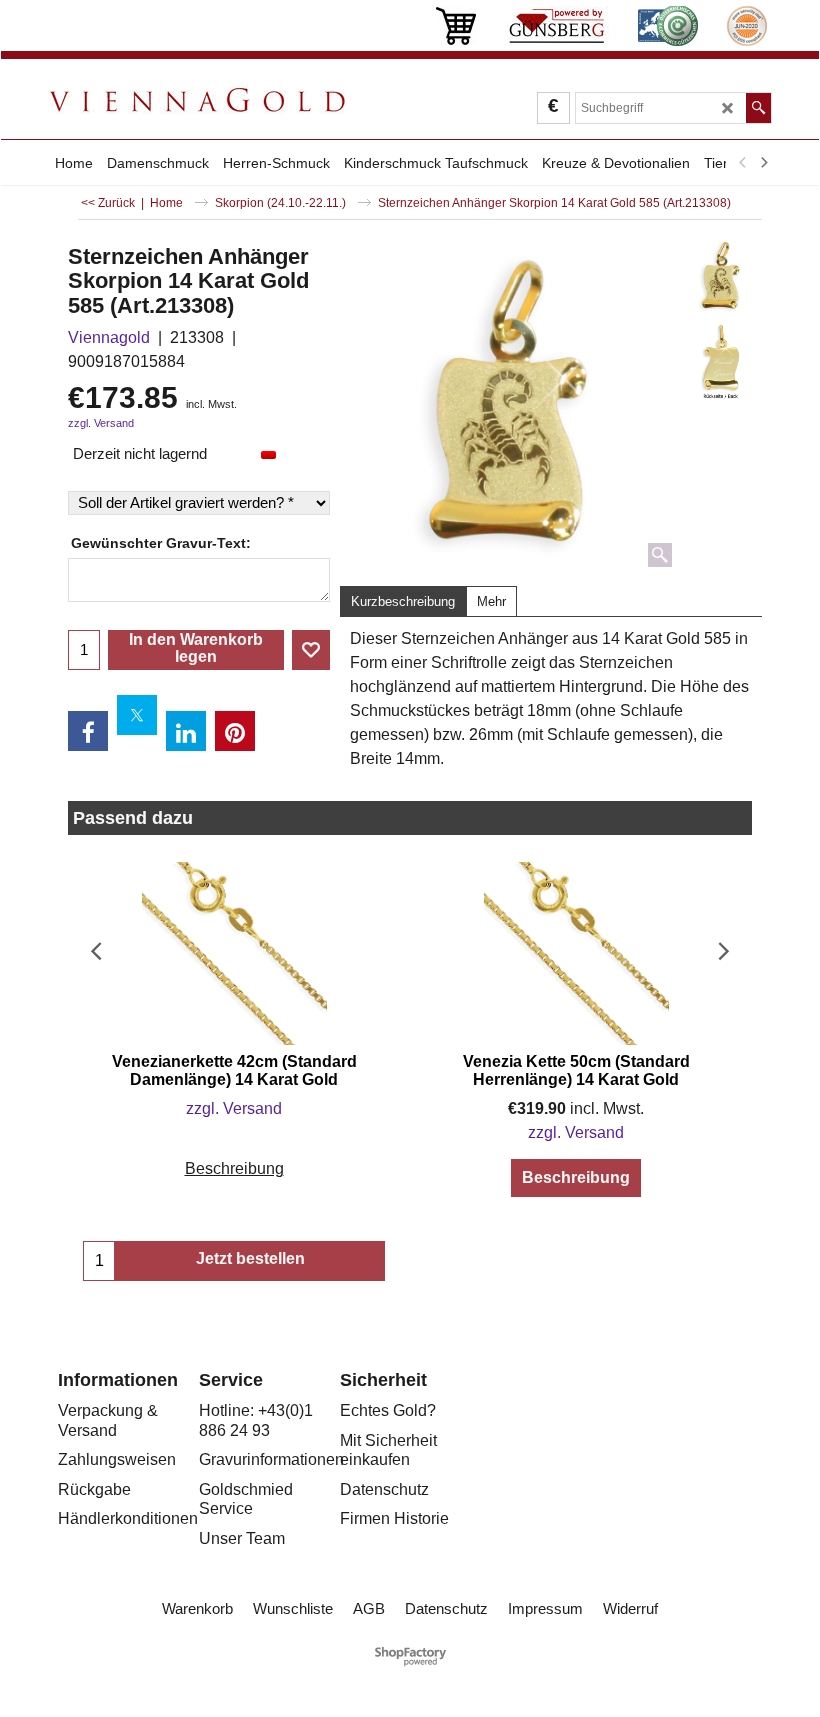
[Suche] (758, 108)
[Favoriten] (311, 650)
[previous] (743, 163)
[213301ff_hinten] (721, 361)
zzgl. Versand (101, 423)
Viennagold (109, 337)
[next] (763, 163)
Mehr (491, 601)
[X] (137, 715)
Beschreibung (234, 1168)
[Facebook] (88, 731)
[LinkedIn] (186, 731)
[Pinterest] (235, 731)
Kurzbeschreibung (403, 601)
